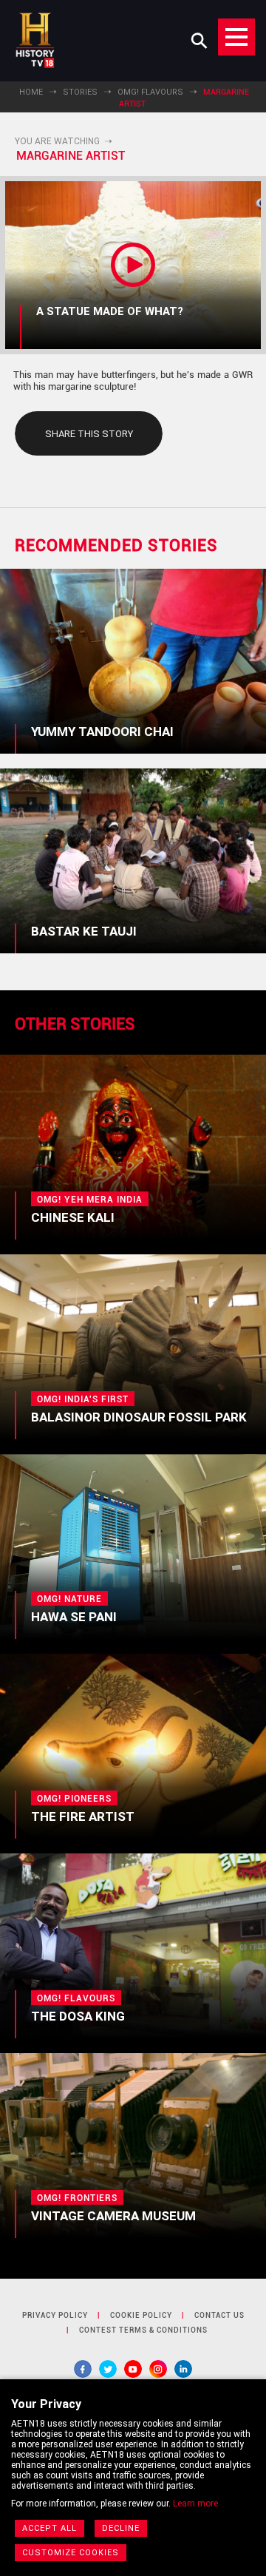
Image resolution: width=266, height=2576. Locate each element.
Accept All (50, 2528)
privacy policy (55, 2315)
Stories (80, 92)
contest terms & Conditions (143, 2330)
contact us (219, 2315)
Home (31, 92)
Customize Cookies (71, 2553)
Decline (121, 2528)
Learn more (195, 2504)
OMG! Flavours (150, 92)
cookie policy (141, 2315)
